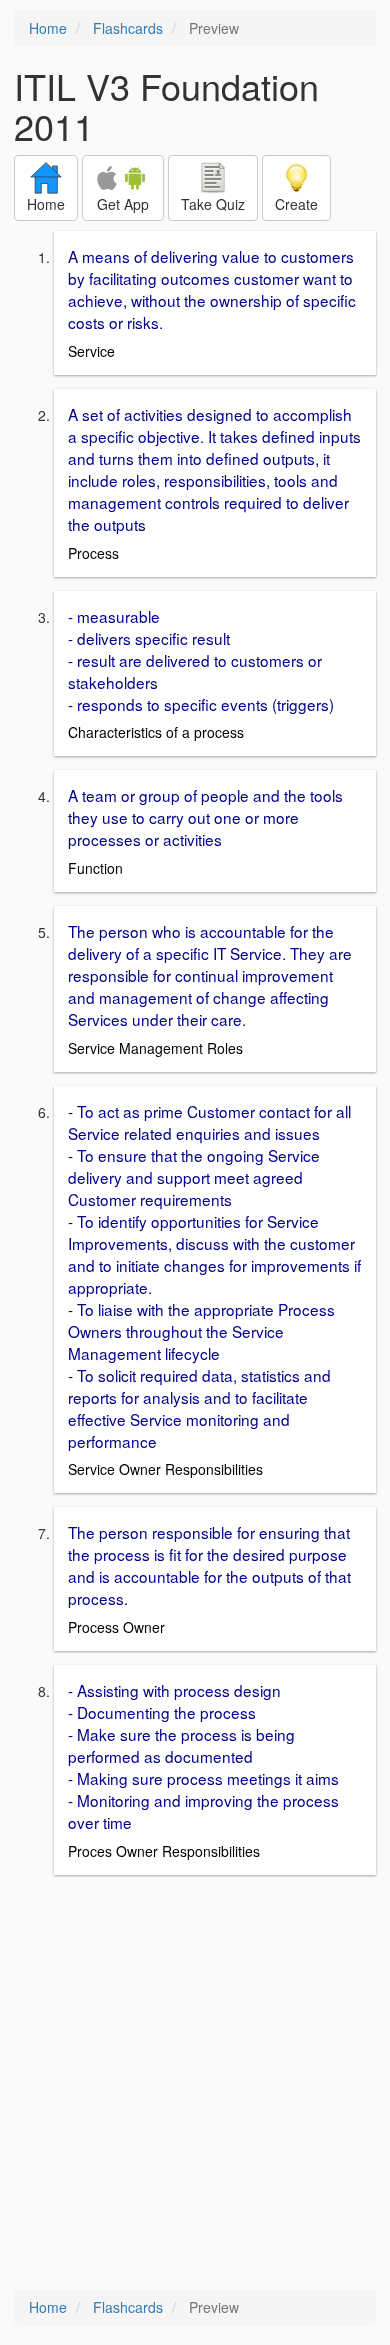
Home (48, 28)
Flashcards (128, 28)
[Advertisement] (195, 2084)
